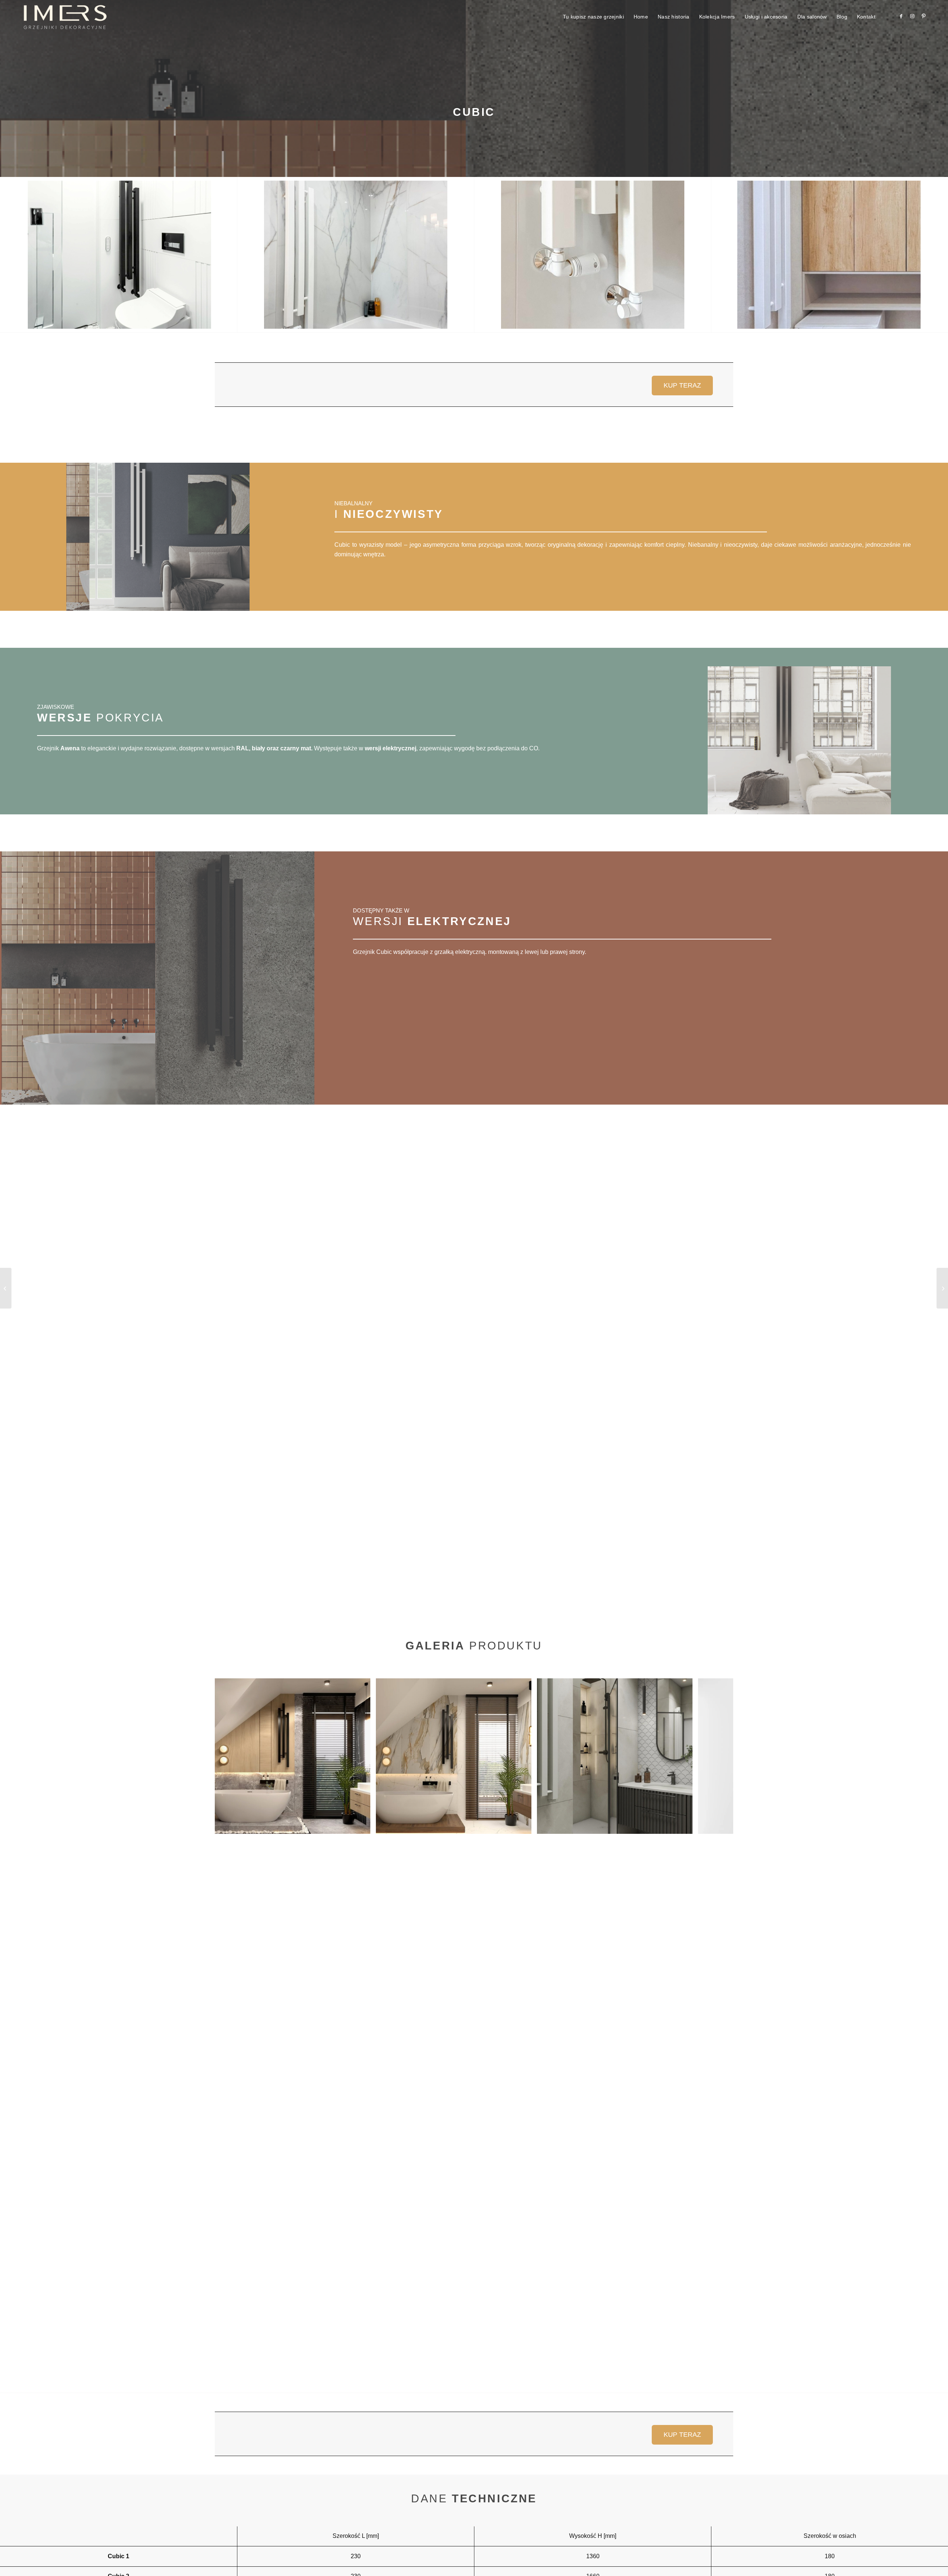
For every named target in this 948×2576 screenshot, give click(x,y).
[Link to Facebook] (901, 16)
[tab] (474, 385)
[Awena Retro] (942, 1288)
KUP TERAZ (682, 385)
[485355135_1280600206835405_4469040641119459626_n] (356, 255)
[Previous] (231, 1756)
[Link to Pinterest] (924, 16)
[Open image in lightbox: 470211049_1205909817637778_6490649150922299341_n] (523, 1826)
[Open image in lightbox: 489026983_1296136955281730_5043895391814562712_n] (684, 1826)
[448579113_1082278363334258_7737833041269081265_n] (829, 255)
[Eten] (6, 1288)
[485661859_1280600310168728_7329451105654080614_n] (593, 255)
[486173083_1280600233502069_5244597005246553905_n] (119, 255)
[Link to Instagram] (912, 16)
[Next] (717, 1756)
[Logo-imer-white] (65, 17)
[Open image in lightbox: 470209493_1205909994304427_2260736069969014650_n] (362, 1826)
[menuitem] (593, 17)
